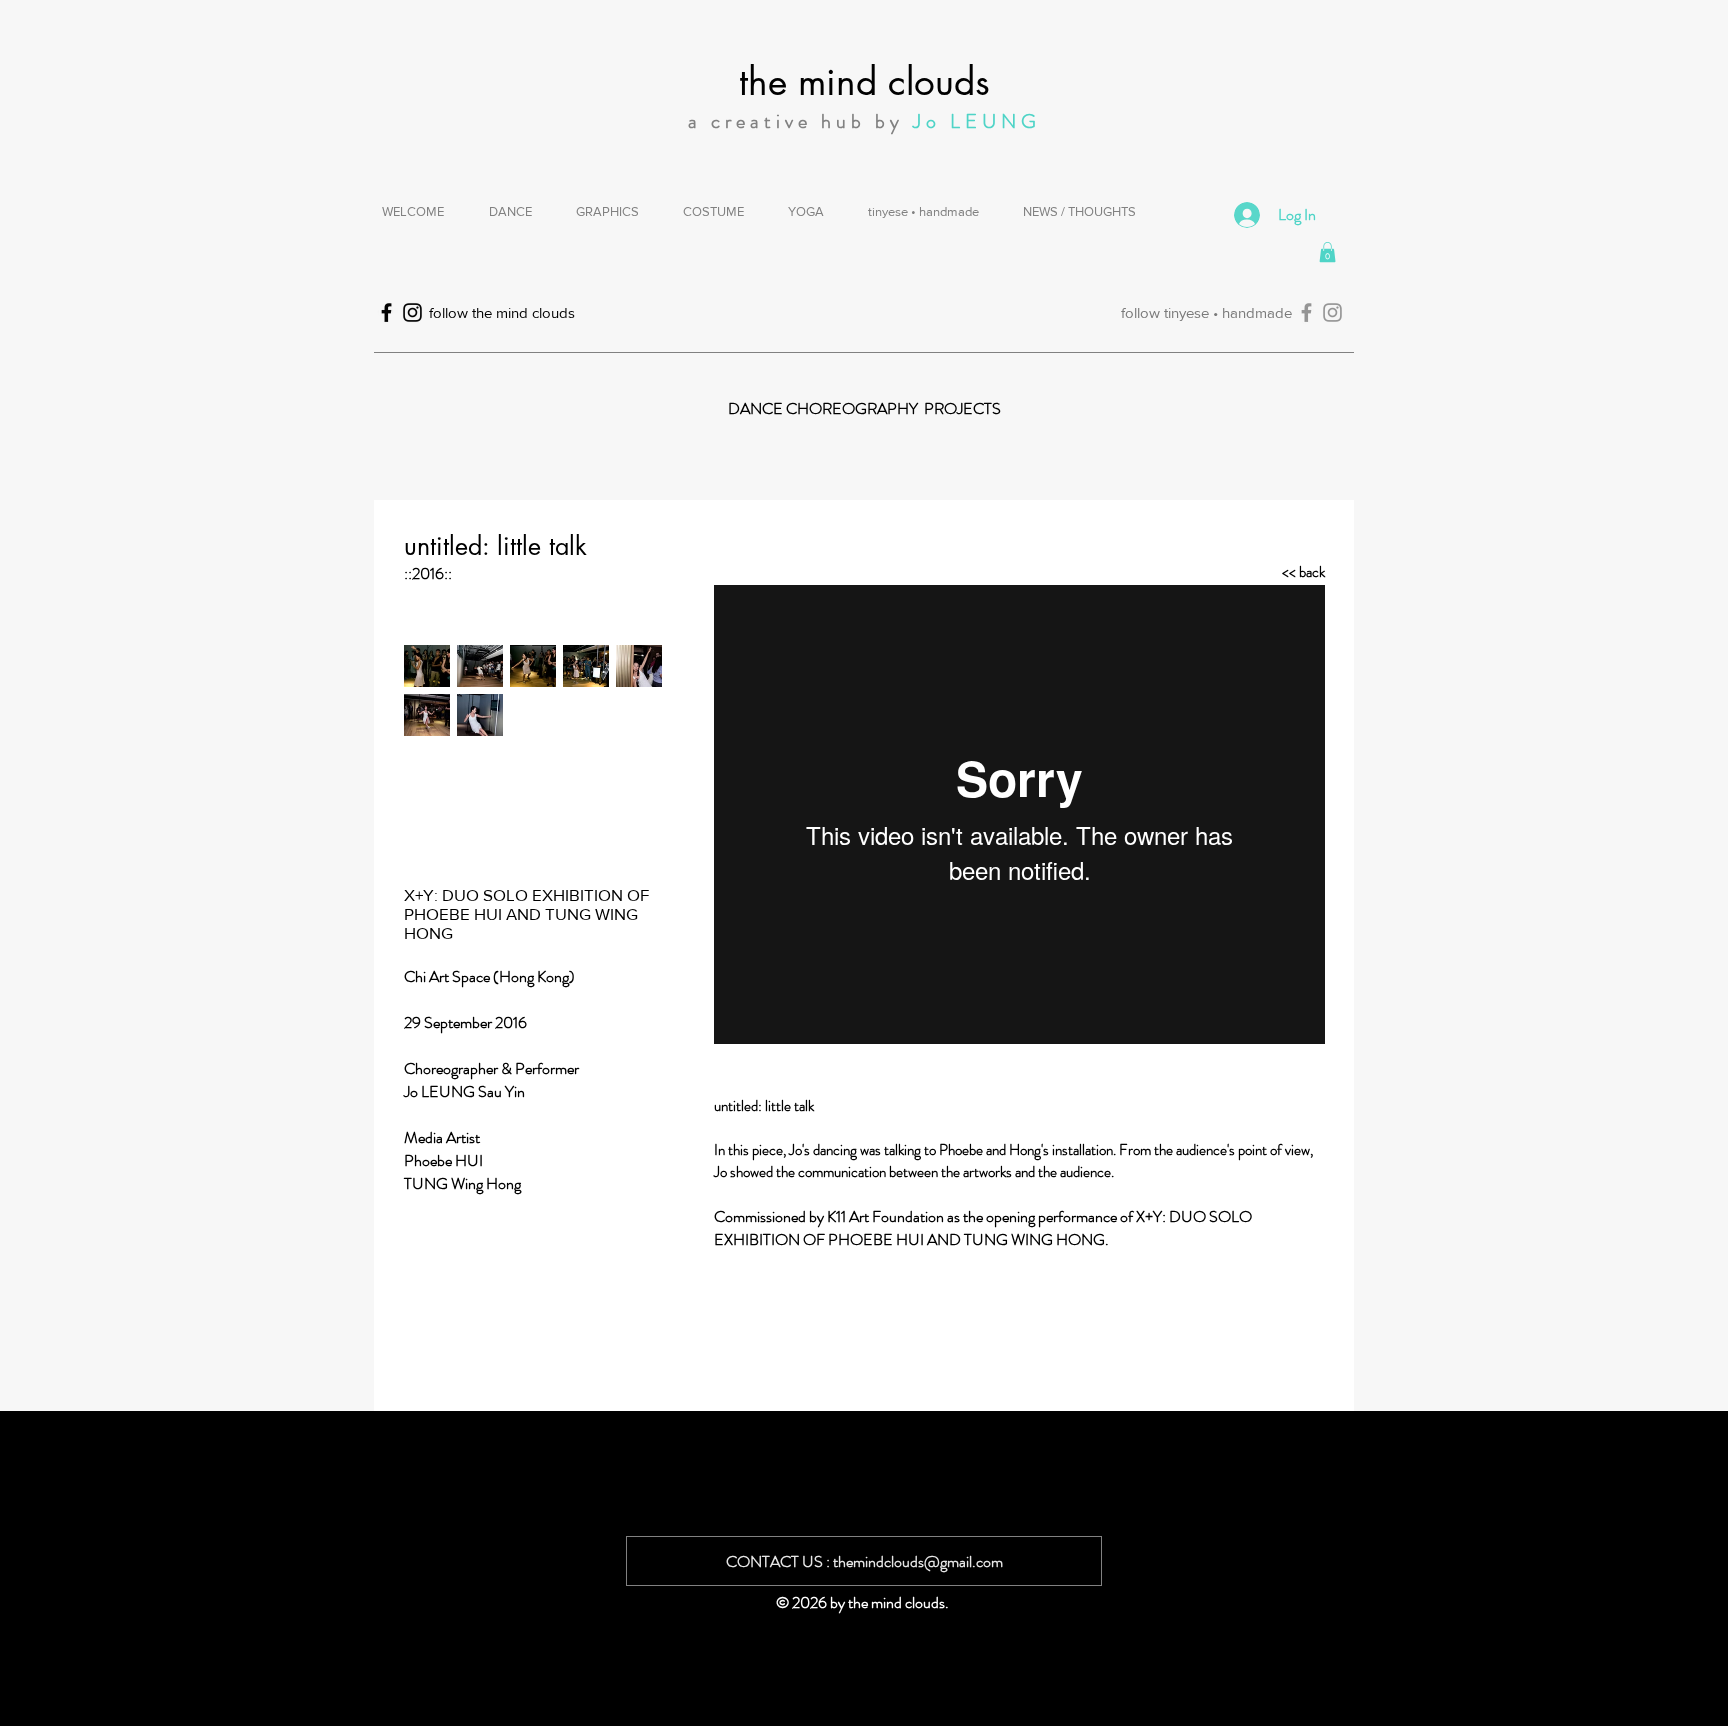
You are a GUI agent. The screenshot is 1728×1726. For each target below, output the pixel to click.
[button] (1327, 252)
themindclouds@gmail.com (918, 1561)
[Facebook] (1306, 312)
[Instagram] (1332, 312)
